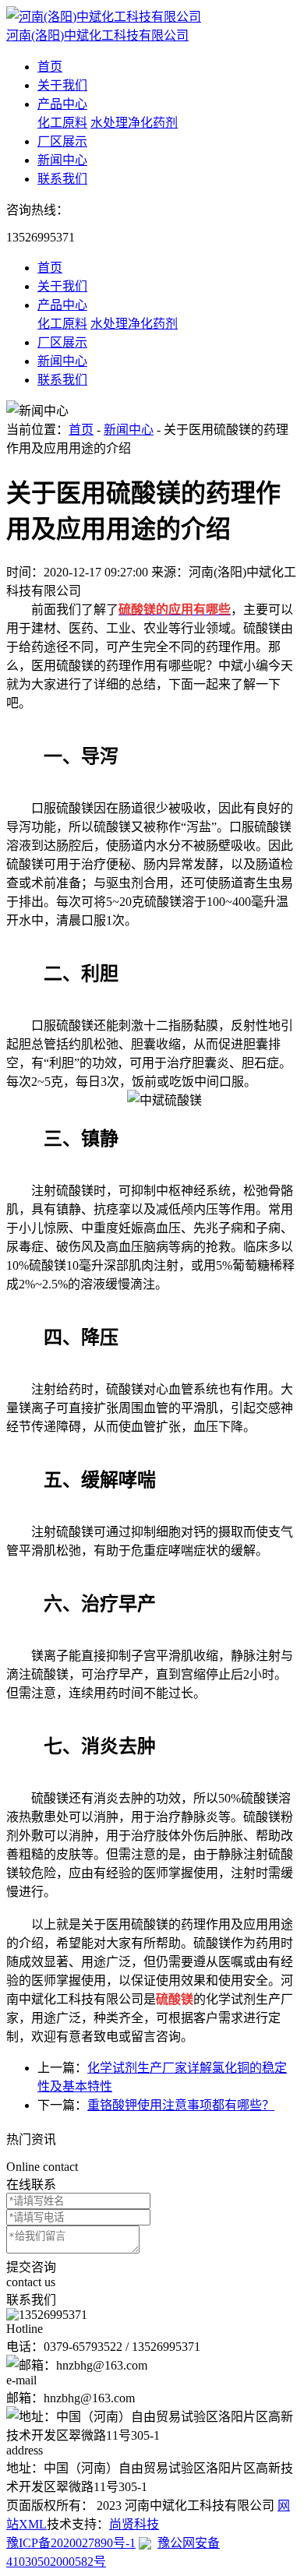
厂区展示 (62, 141)
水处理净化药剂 (134, 123)
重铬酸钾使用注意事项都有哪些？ (181, 2105)
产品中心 (62, 104)
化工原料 (62, 123)
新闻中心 (62, 160)
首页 (50, 67)
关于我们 (62, 85)
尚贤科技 (134, 2524)
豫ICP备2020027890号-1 (71, 2543)
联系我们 (62, 179)
